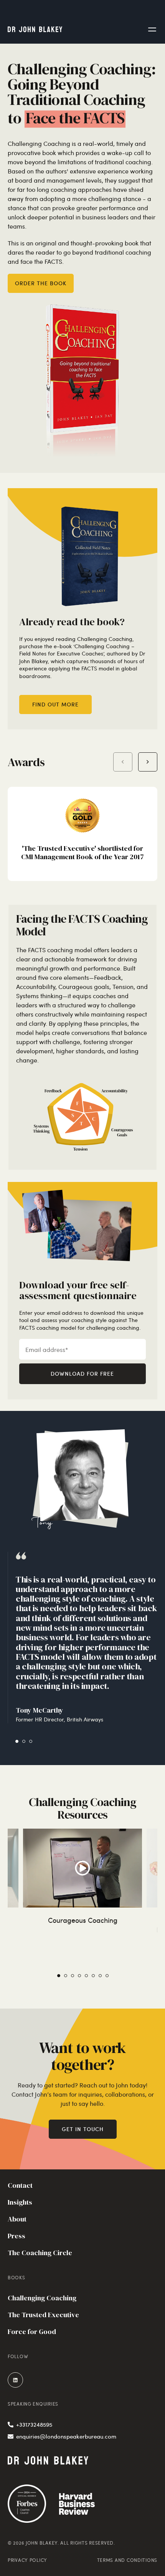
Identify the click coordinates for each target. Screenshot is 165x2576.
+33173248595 (34, 2424)
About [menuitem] (17, 2219)
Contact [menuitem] (20, 2185)
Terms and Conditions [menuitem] (127, 2560)
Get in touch (83, 2129)
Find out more (55, 704)
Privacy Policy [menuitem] (27, 2560)
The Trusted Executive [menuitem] (43, 2315)
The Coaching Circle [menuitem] (40, 2253)
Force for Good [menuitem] (32, 2332)
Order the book (41, 283)
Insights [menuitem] (20, 2202)
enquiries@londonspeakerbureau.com (66, 2436)
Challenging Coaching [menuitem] (42, 2298)
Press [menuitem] (16, 2236)
